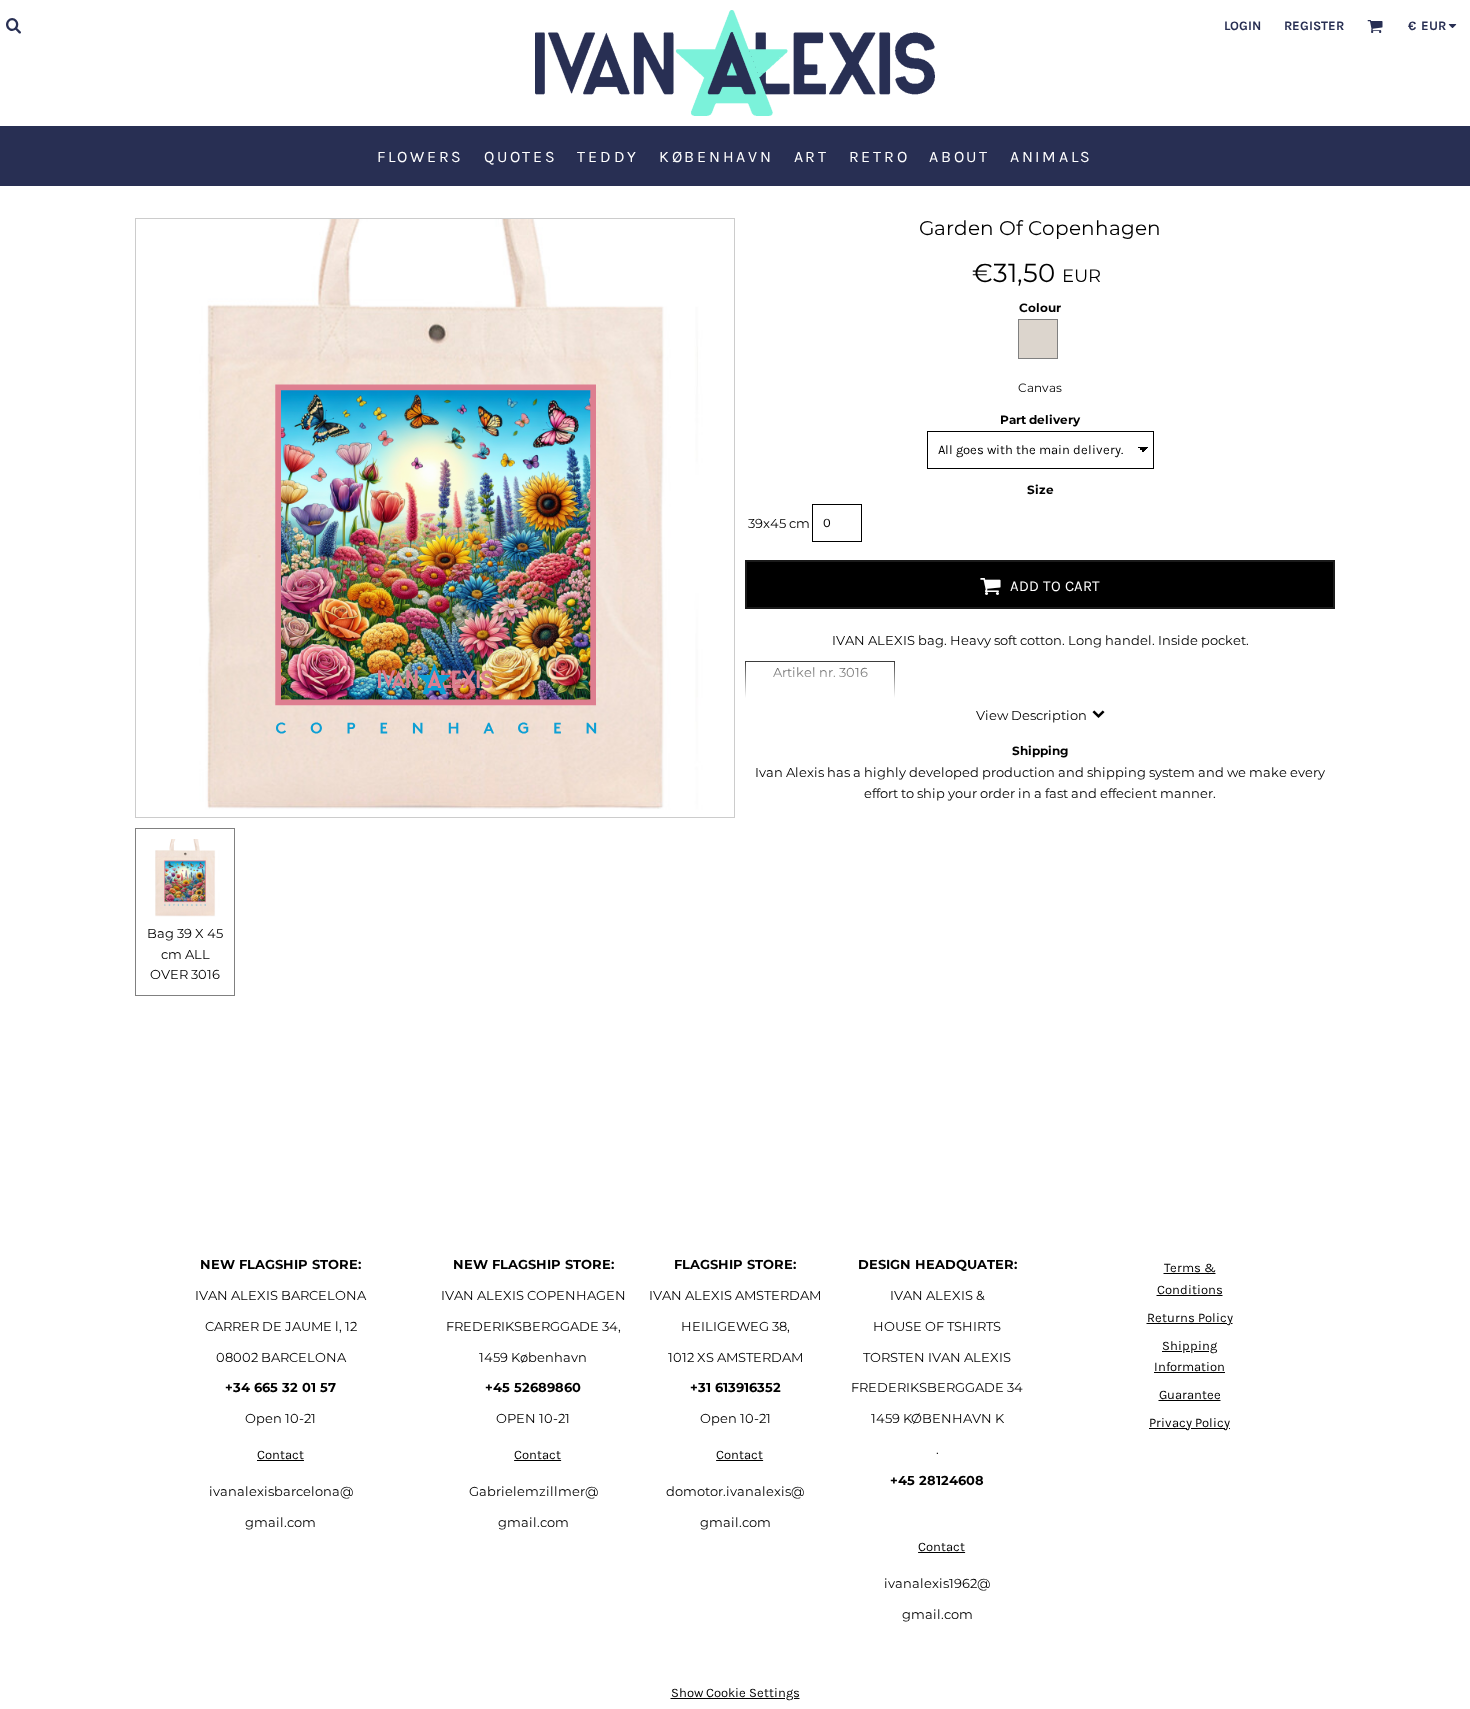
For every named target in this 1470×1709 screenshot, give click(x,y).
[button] (13, 25)
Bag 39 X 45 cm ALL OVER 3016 (185, 954)
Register (1314, 25)
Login (1242, 25)
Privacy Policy (1189, 1422)
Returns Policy (1190, 1317)
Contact (280, 1454)
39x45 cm (779, 523)
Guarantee (1190, 1394)
